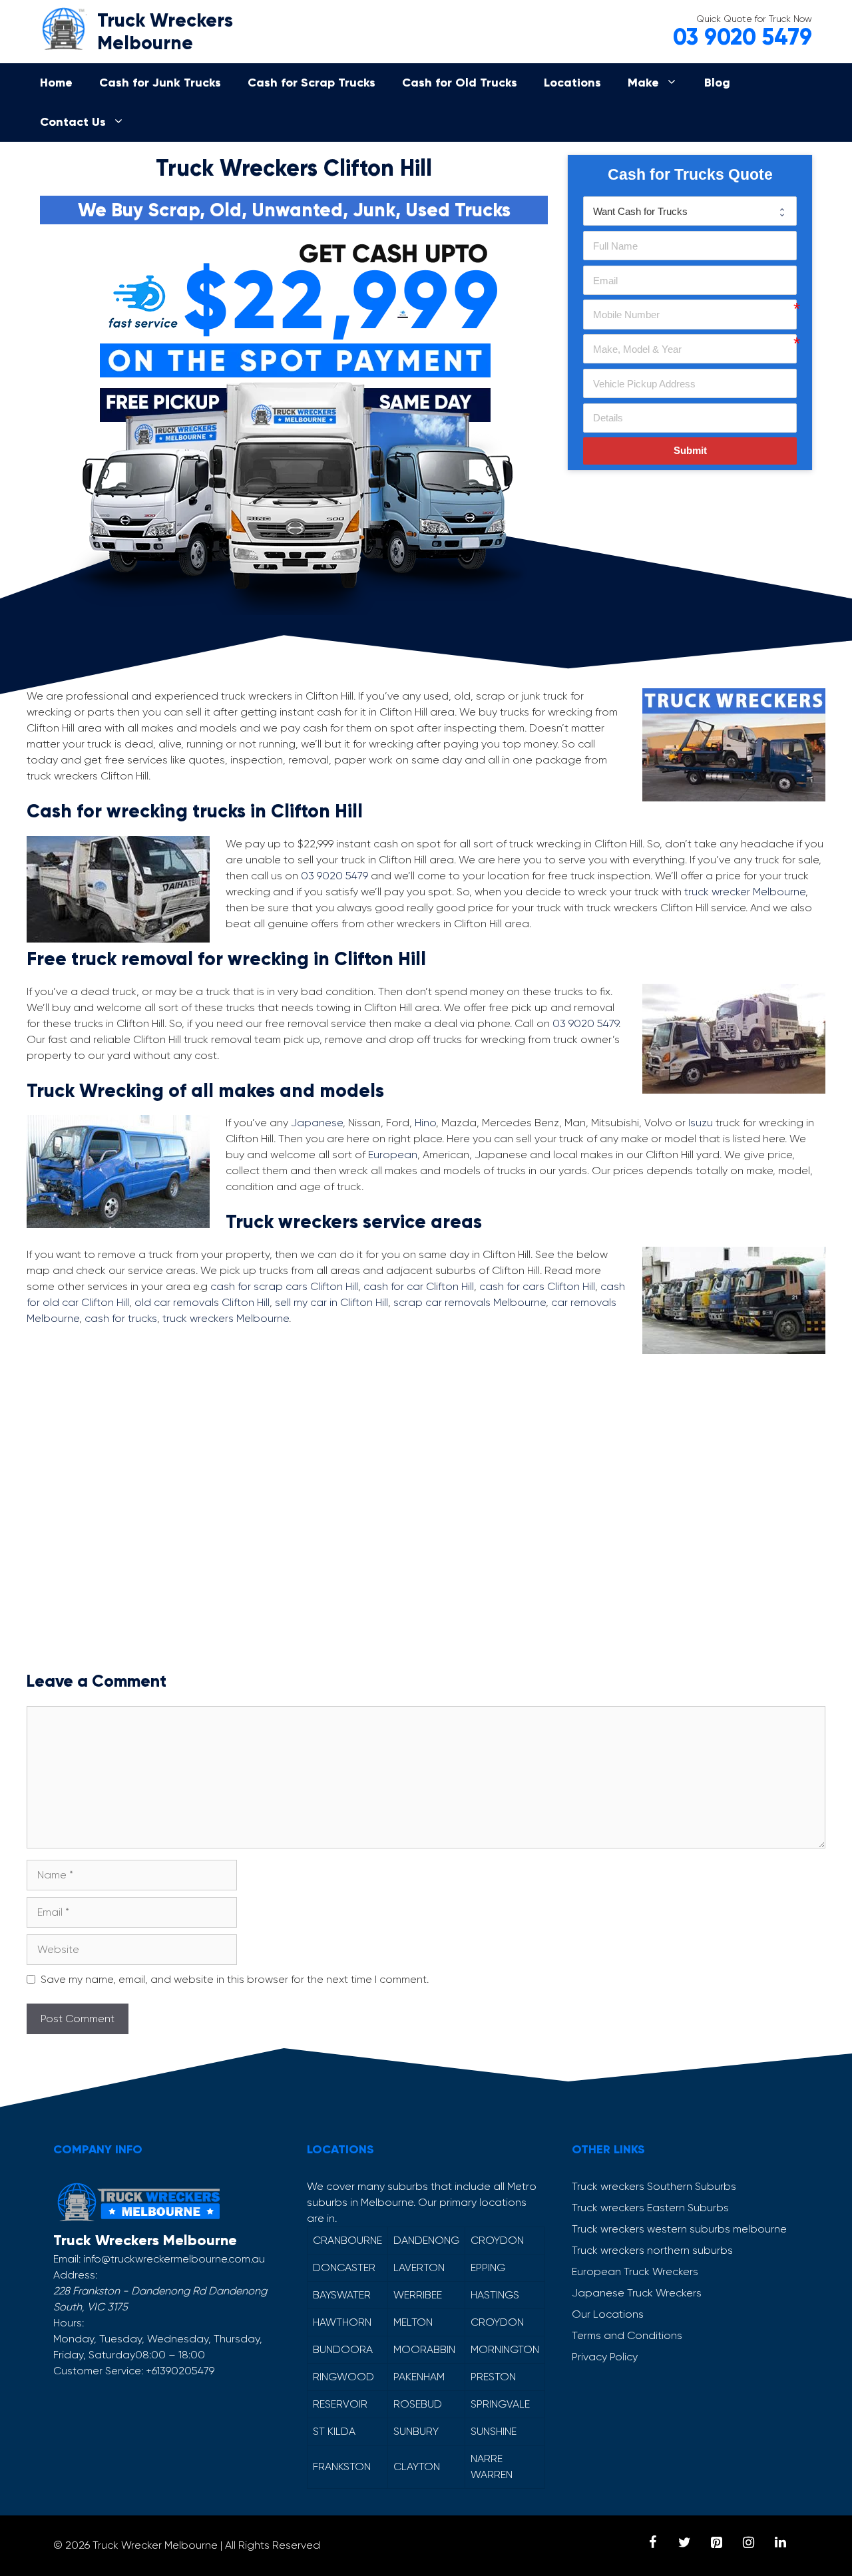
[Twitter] (684, 2543)
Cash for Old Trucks (460, 83)
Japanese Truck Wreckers (637, 2293)
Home (56, 83)
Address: (75, 2275)
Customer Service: (98, 2371)
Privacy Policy (605, 2357)
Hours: (69, 2323)
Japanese (317, 1123)
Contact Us (73, 122)
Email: (67, 2259)
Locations (572, 83)
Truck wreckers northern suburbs (652, 2250)
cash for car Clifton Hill (419, 1286)
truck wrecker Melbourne (745, 892)
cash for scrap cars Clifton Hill (284, 1286)
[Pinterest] (716, 2543)
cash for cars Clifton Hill (537, 1286)
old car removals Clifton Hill (202, 1302)
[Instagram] (748, 2543)
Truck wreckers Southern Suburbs (654, 2186)
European (393, 1155)
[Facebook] (652, 2543)
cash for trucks (121, 1318)
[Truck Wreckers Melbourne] (63, 26)
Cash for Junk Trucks (160, 83)
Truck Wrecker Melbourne (155, 2545)
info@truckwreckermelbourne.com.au (174, 2259)
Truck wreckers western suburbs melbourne (679, 2229)
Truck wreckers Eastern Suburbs (650, 2208)
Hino (425, 1123)
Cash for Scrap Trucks (312, 83)
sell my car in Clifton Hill (331, 1302)
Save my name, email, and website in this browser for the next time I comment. (235, 1979)
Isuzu (701, 1123)
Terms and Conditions (627, 2335)
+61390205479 (180, 2371)
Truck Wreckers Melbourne (165, 32)
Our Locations (608, 2314)
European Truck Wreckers (635, 2271)
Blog (717, 83)
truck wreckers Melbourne (226, 1318)
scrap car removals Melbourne (470, 1302)
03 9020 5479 (743, 37)
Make (643, 83)
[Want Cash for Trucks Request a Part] (690, 211)
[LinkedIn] (780, 2543)
